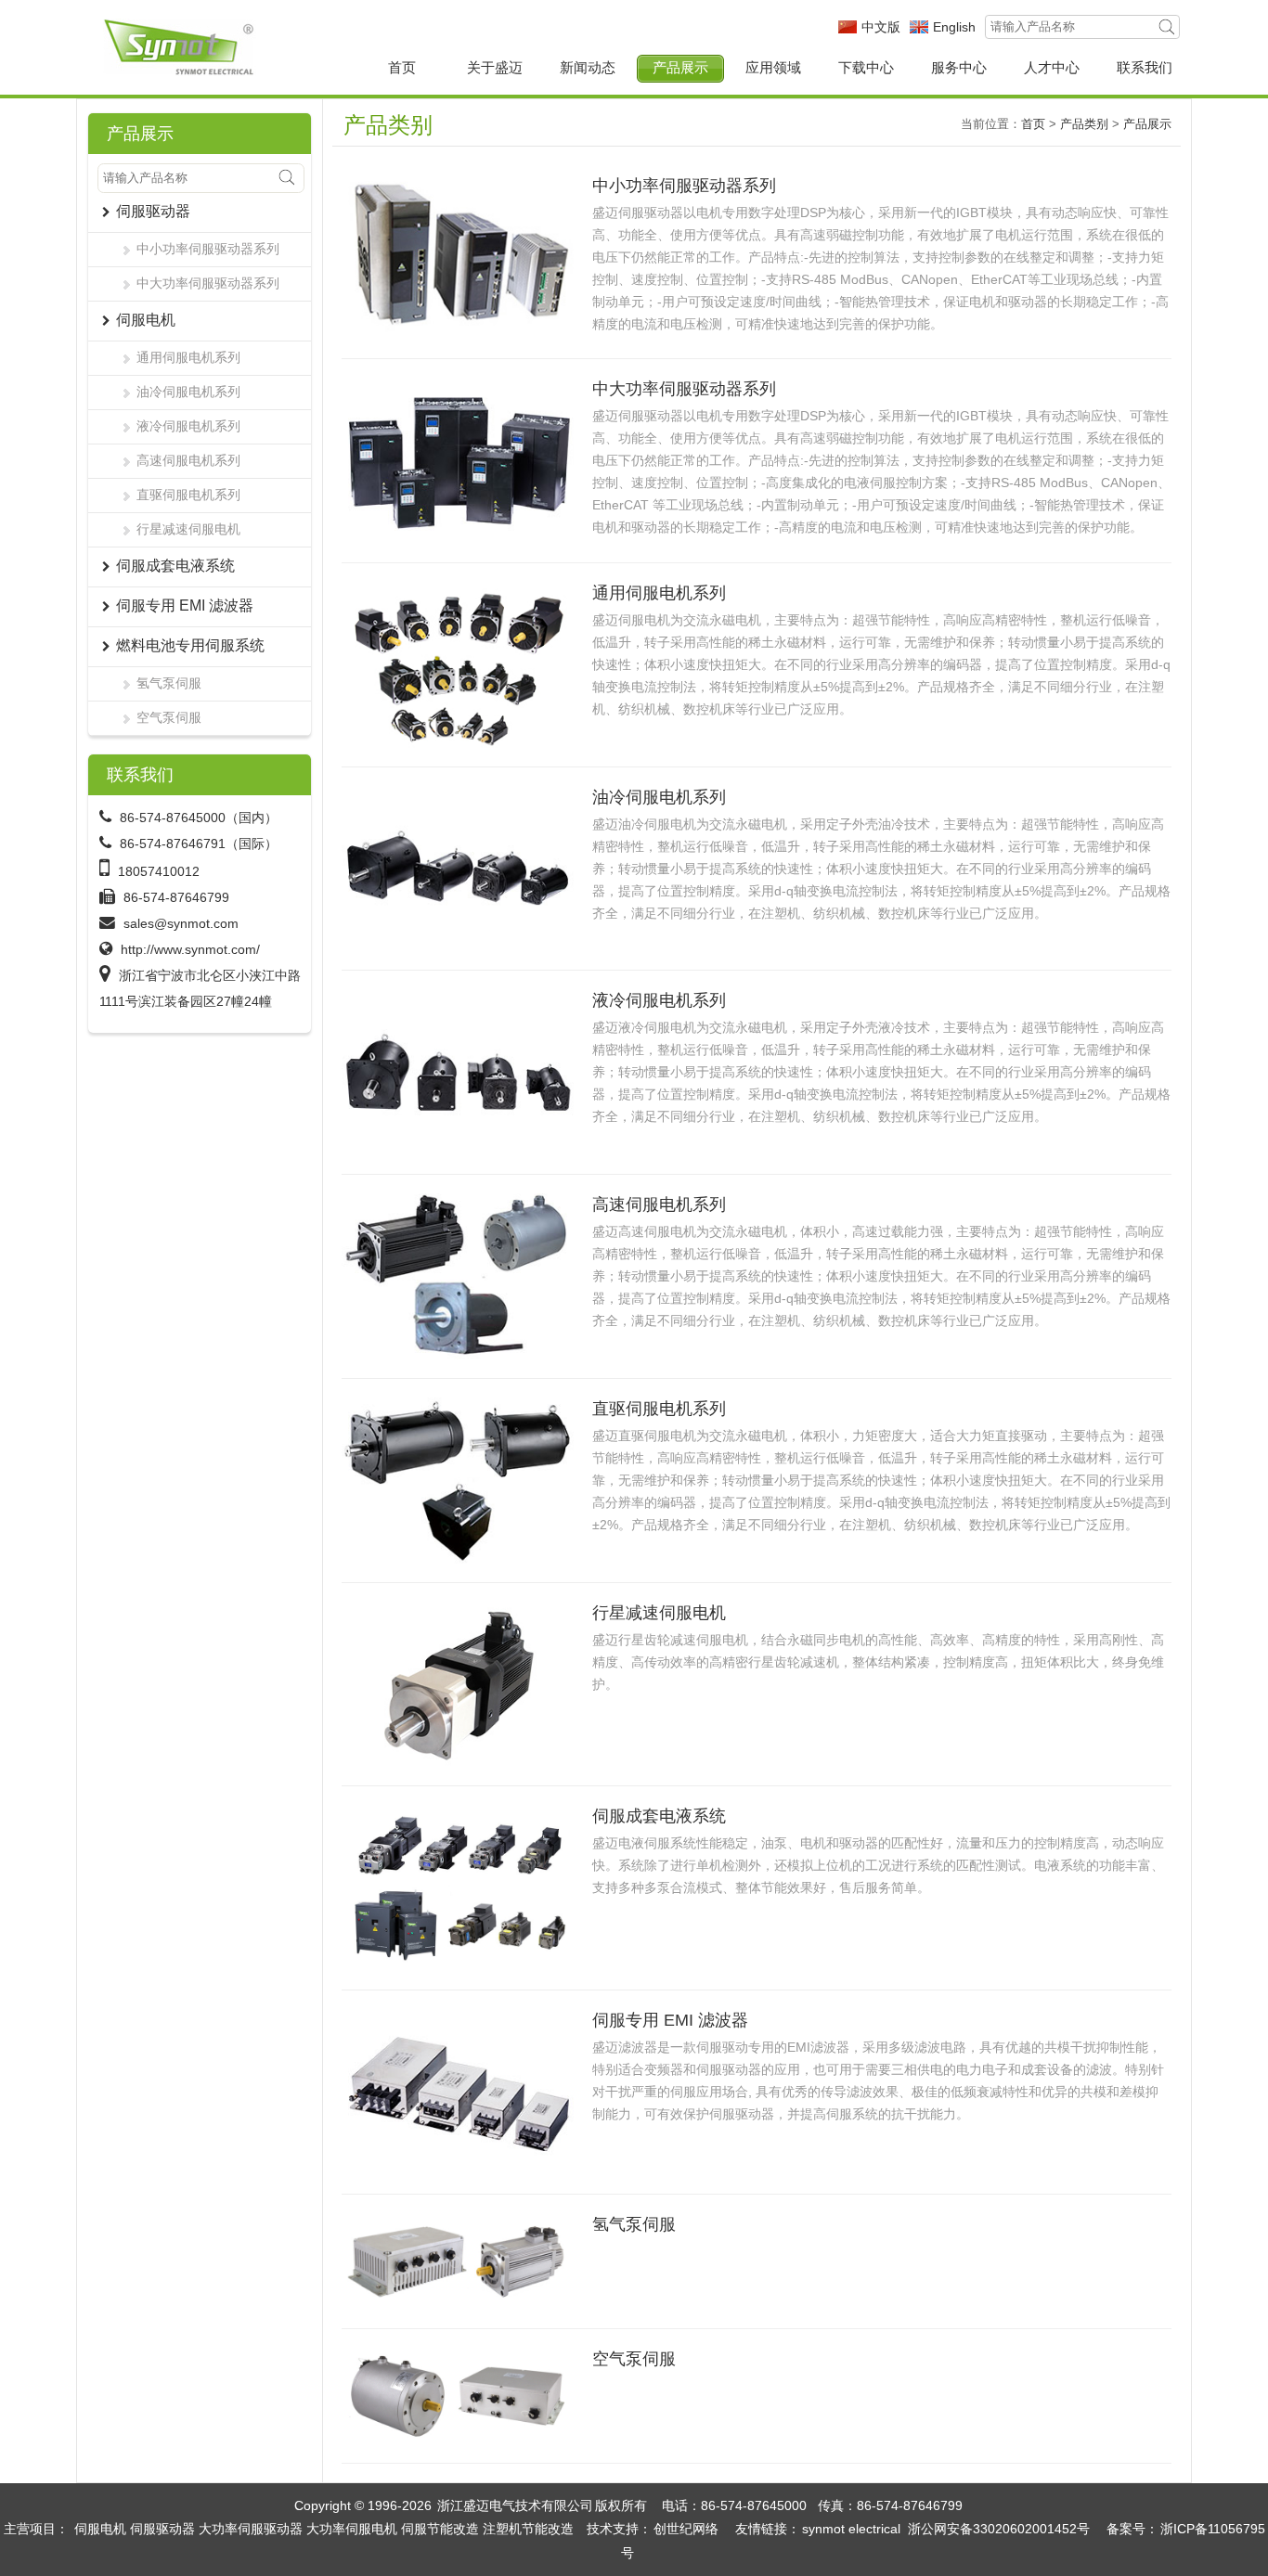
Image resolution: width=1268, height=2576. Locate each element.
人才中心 (1052, 67)
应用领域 (773, 67)
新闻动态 (588, 67)
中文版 (881, 27)
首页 (402, 67)
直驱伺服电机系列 (188, 495)
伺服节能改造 (440, 2529)
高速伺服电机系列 (188, 460)
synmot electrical (851, 2529)
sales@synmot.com (181, 923)
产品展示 (680, 67)
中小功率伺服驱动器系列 (208, 249)
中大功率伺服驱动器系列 (208, 283)
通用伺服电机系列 (188, 357)
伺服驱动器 (162, 2529)
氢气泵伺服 (169, 683)
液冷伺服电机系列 (188, 426)
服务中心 (959, 67)
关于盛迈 (495, 67)
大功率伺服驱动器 (251, 2529)
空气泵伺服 (169, 717)
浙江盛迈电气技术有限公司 (515, 2505)
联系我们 (1145, 67)
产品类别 (1084, 124)
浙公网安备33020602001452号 (999, 2529)
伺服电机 (100, 2529)
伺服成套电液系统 (659, 1816)
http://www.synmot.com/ (190, 949)
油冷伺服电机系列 (188, 392)
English (954, 27)
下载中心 (866, 67)
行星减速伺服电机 (188, 529)
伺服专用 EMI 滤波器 (670, 2020)
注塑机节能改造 (528, 2529)
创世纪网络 (686, 2529)
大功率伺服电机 (352, 2529)
